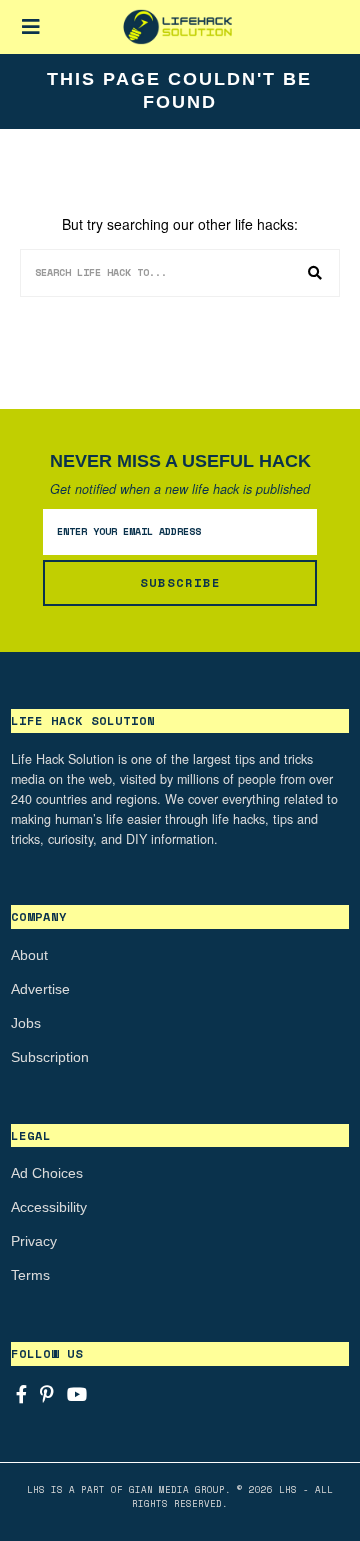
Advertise (40, 989)
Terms (30, 1275)
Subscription (50, 1057)
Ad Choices (47, 1173)
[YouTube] (77, 1394)
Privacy (34, 1241)
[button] (316, 273)
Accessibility (49, 1207)
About (29, 955)
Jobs (26, 1023)
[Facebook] (21, 1394)
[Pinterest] (47, 1394)
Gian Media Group (177, 1489)
